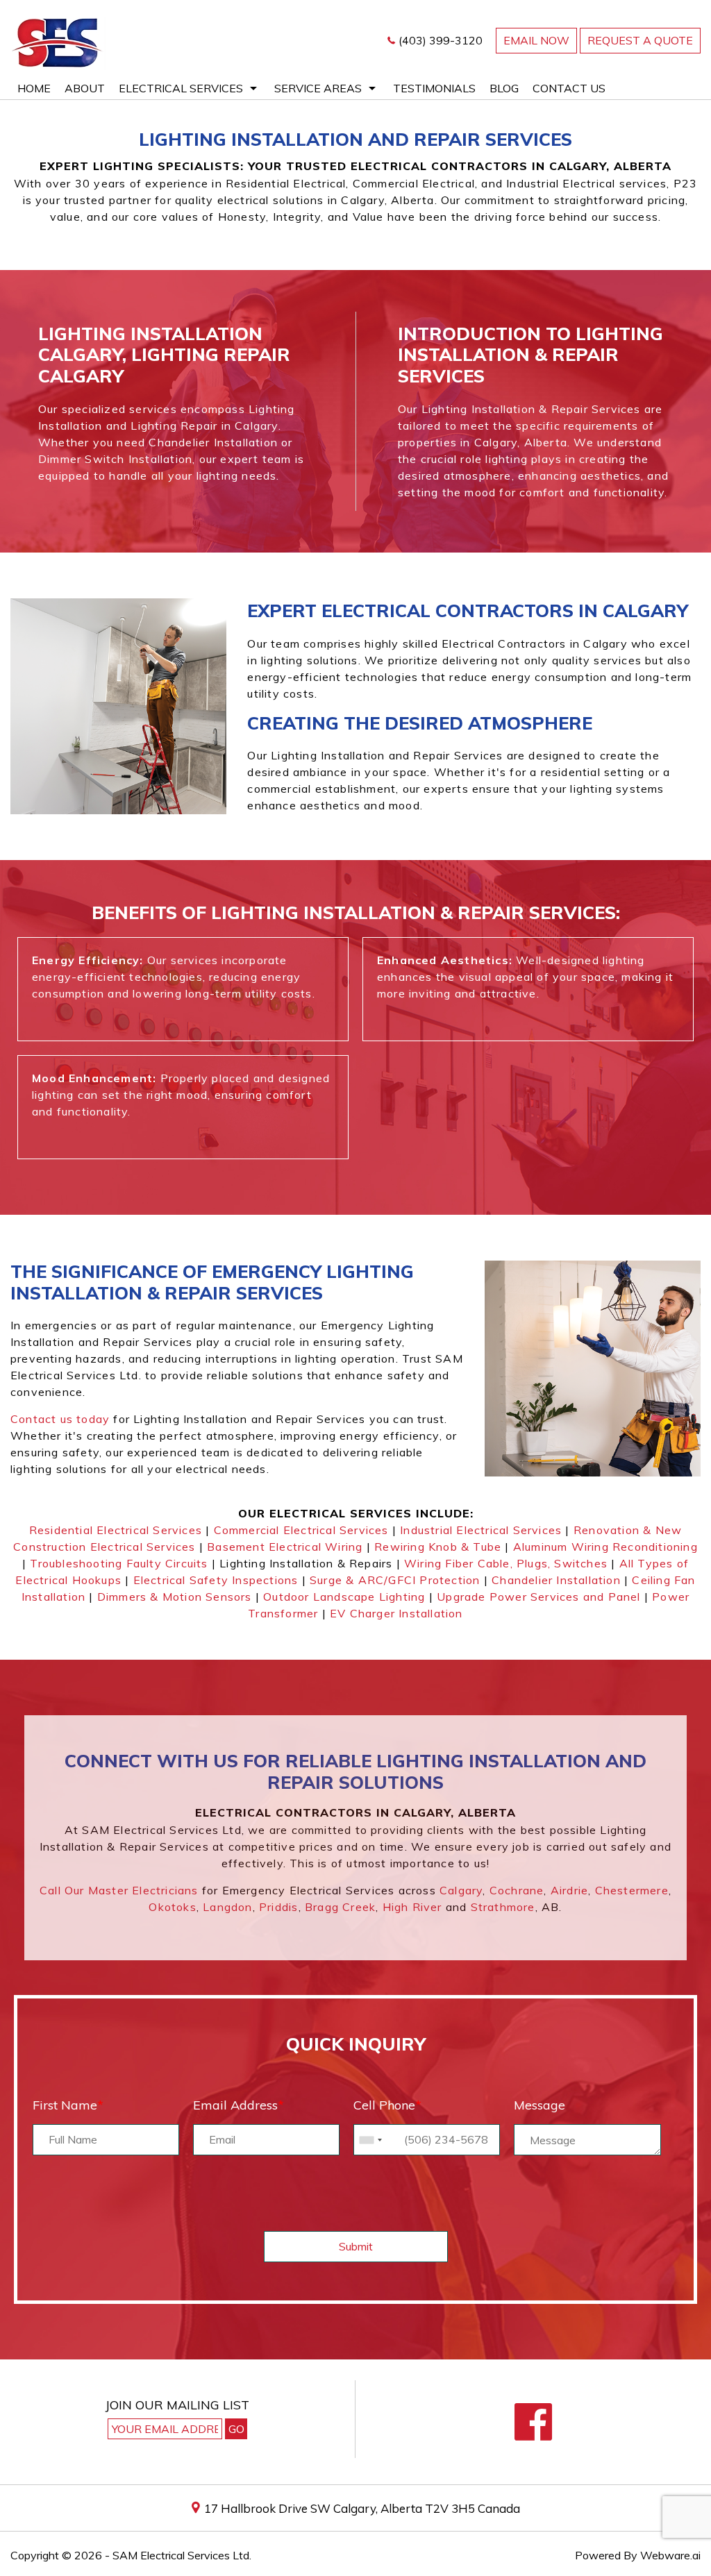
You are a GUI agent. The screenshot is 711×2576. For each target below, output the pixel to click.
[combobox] (370, 2140)
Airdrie (569, 1890)
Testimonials (434, 88)
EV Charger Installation (396, 1613)
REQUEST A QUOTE (640, 40)
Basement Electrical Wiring (285, 1547)
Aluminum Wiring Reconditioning (605, 1547)
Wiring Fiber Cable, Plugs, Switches (506, 1563)
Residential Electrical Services (116, 1530)
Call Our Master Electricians (119, 1890)
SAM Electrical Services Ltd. (182, 2555)
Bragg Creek (340, 1907)
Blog (504, 88)
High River (412, 1907)
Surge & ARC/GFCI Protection (395, 1580)
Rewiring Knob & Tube (438, 1547)
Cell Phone (387, 2105)
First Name (68, 2105)
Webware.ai (670, 2555)
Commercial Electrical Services (301, 1530)
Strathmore (503, 1907)
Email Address (239, 2105)
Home (34, 88)
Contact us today (60, 1419)
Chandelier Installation (556, 1580)
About (85, 88)
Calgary (461, 1890)
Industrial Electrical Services (481, 1530)
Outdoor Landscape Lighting (344, 1597)
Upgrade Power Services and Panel (538, 1597)
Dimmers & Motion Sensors (175, 1597)
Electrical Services (181, 88)
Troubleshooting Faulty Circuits (119, 1563)
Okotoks (172, 1907)
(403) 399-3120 (441, 40)
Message (539, 2105)
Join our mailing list (177, 2406)
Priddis (278, 1907)
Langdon (227, 1907)
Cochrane (517, 1890)
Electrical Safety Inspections (216, 1580)
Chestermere (632, 1890)
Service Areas (318, 88)
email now (536, 40)
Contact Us (569, 88)
